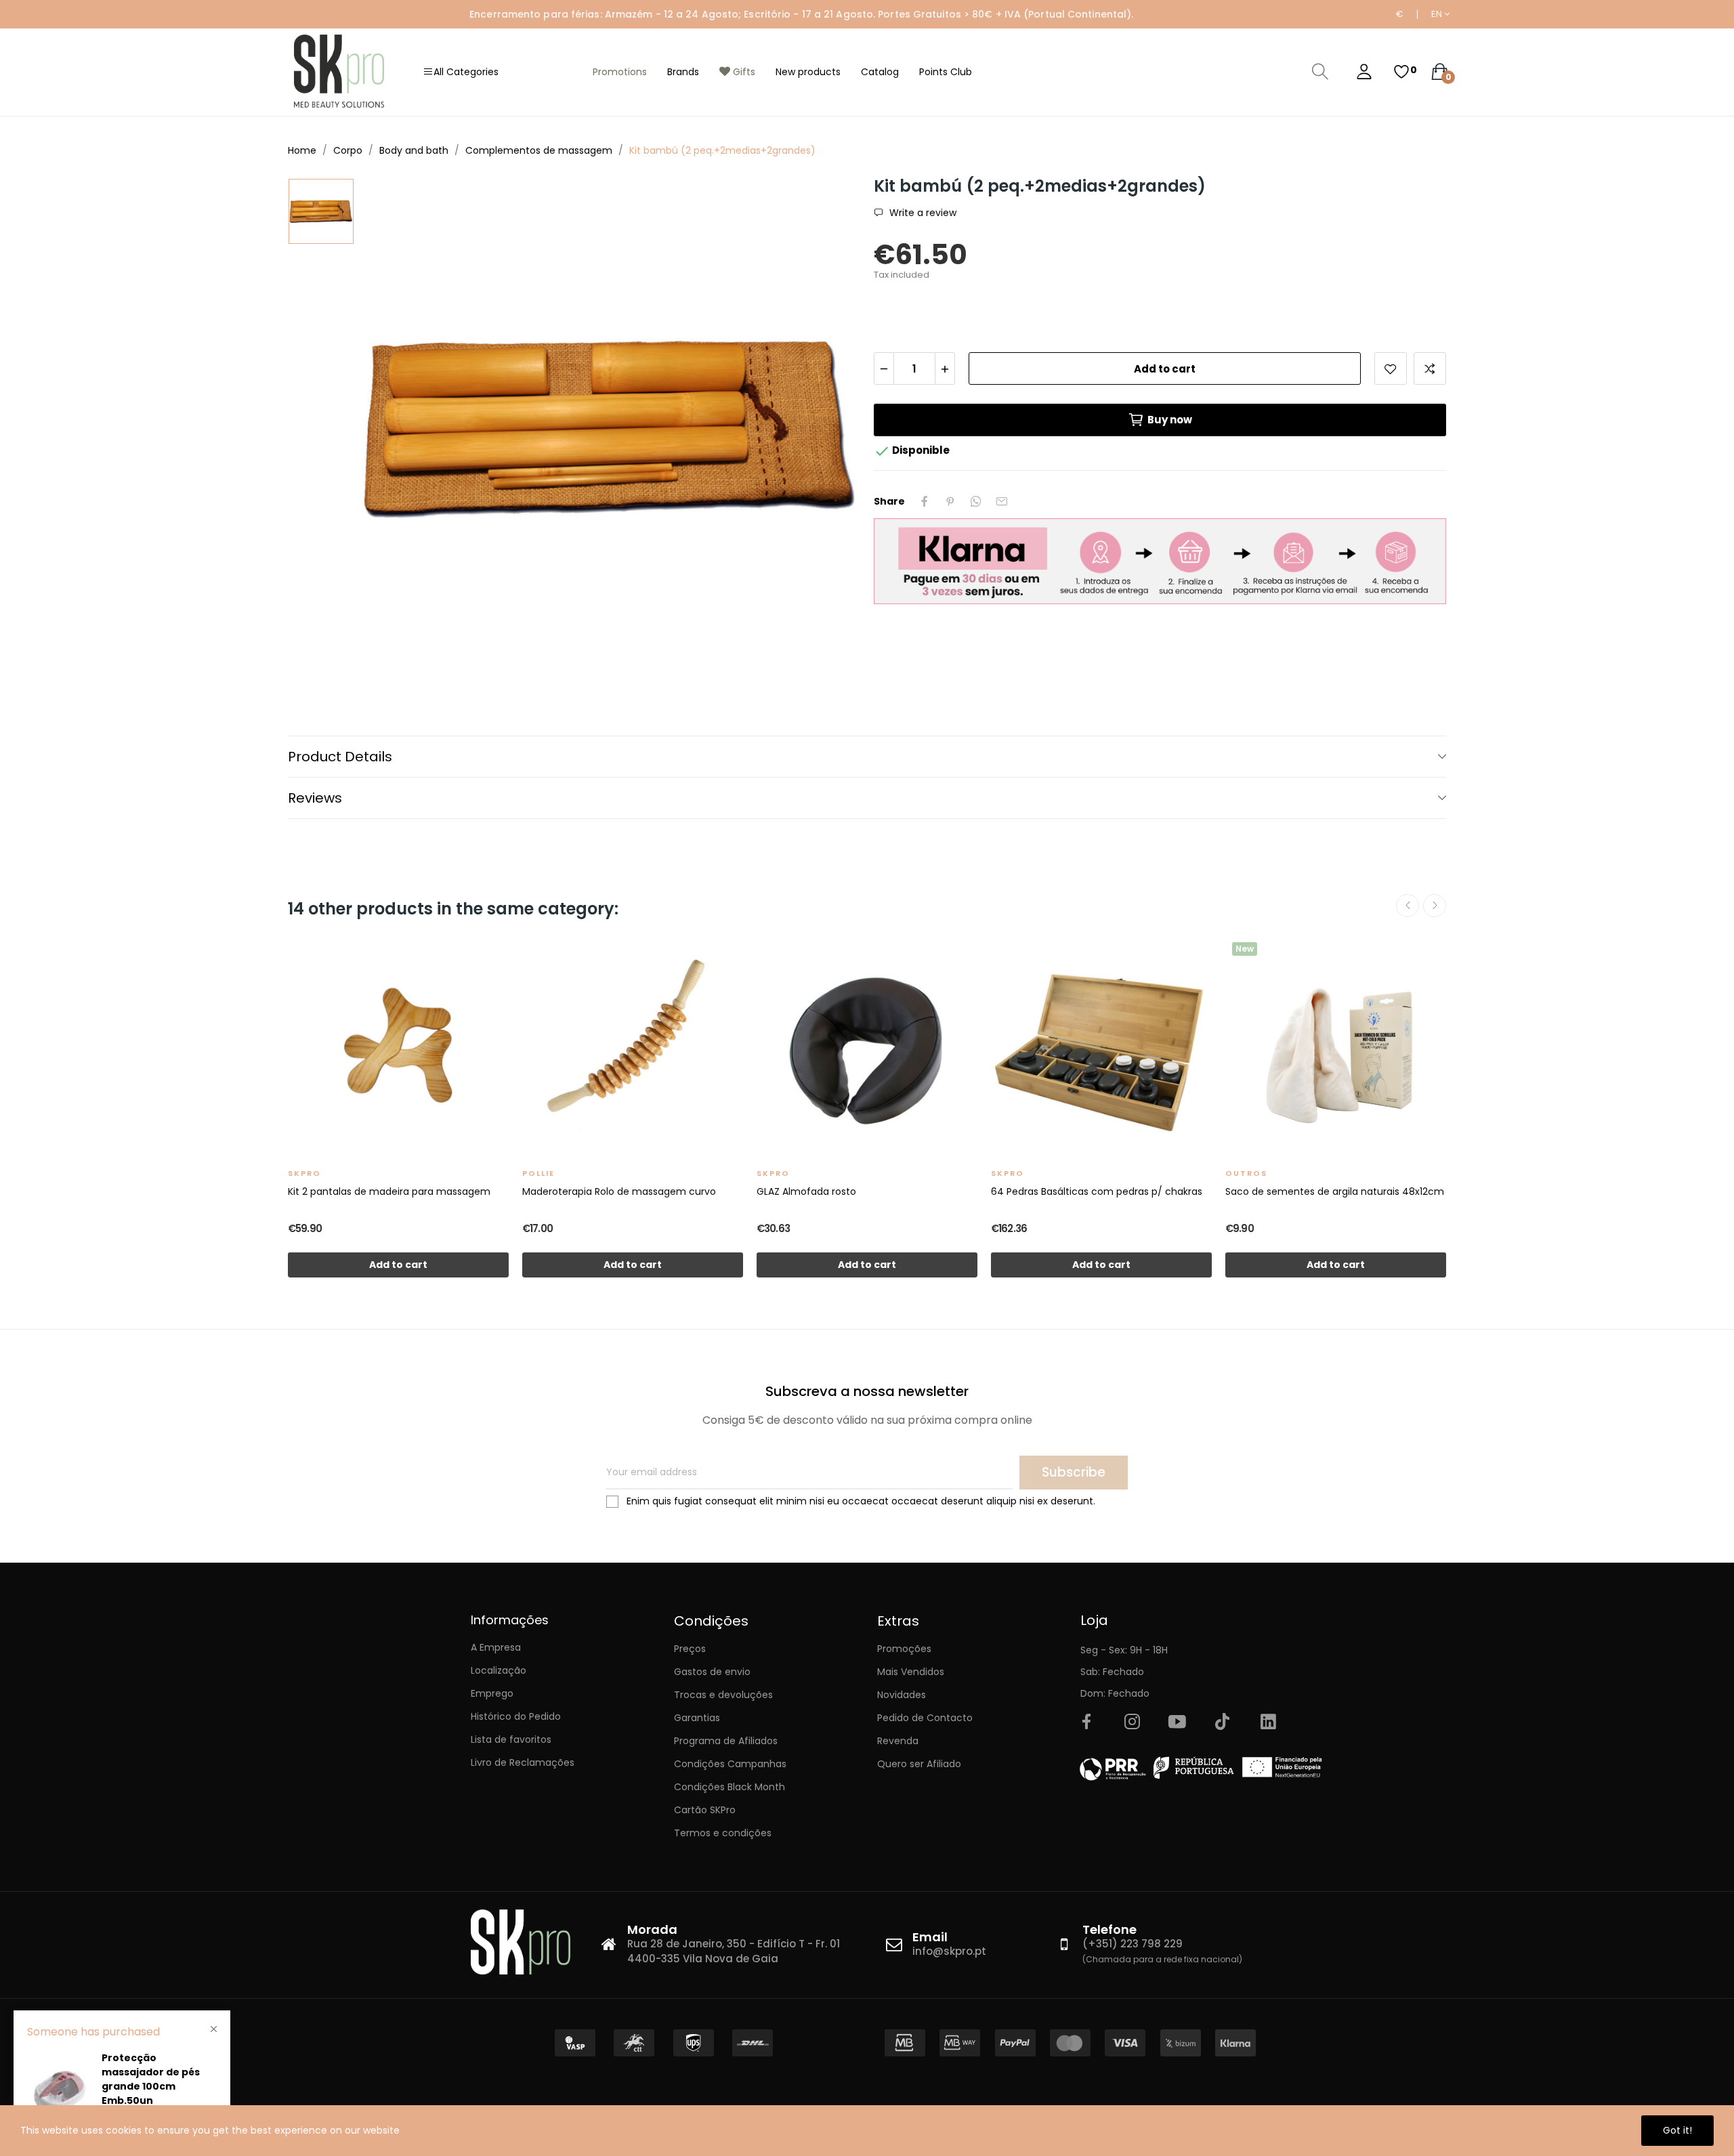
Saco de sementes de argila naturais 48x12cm (1335, 1191)
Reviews (315, 798)
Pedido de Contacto (925, 1718)
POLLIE (538, 1173)
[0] (1401, 72)
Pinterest (950, 501)
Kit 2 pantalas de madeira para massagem (389, 1191)
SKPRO (304, 1173)
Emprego (492, 1693)
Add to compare (1430, 368)
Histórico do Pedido (516, 1716)
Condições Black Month (729, 1787)
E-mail (1002, 501)
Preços (690, 1649)
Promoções (904, 1649)
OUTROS (1246, 1173)
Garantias (697, 1718)
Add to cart (1165, 369)
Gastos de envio (712, 1672)
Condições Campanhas (730, 1764)
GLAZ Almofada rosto (806, 1191)
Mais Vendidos (911, 1672)
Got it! (1677, 2130)
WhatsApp (976, 501)
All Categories (466, 72)
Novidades (902, 1695)
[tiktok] (1223, 1722)
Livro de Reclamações (523, 1762)
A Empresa (496, 1647)
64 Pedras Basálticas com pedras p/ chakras (1097, 1191)
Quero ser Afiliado (919, 1764)
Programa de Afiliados (726, 1741)
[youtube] (1177, 1722)
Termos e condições (723, 1833)
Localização (499, 1670)
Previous (1408, 906)
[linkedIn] (1268, 1722)
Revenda (898, 1741)
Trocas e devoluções (723, 1695)
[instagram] (1132, 1722)
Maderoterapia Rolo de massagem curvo (619, 1191)
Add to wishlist (1391, 368)
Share (925, 501)
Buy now (1170, 420)
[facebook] (1086, 1722)
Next (1435, 906)
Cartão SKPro (705, 1810)
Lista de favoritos (511, 1739)
